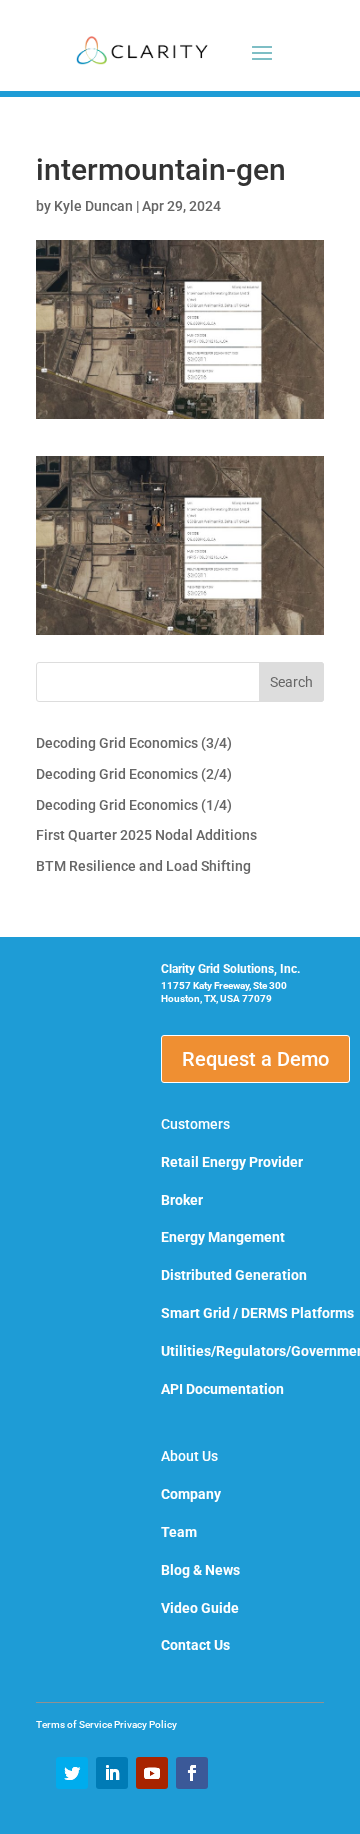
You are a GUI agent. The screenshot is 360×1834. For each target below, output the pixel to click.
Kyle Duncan (93, 206)
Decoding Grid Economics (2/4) (134, 774)
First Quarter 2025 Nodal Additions (146, 835)
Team (179, 1532)
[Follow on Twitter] (72, 1773)
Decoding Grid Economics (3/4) (134, 743)
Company (191, 1494)
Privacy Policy (145, 1724)
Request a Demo (255, 1059)
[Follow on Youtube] (152, 1773)
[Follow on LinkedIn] (112, 1773)
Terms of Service (75, 1724)
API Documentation (222, 1389)
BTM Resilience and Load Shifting (143, 866)
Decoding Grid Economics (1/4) (134, 805)
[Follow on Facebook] (192, 1773)
